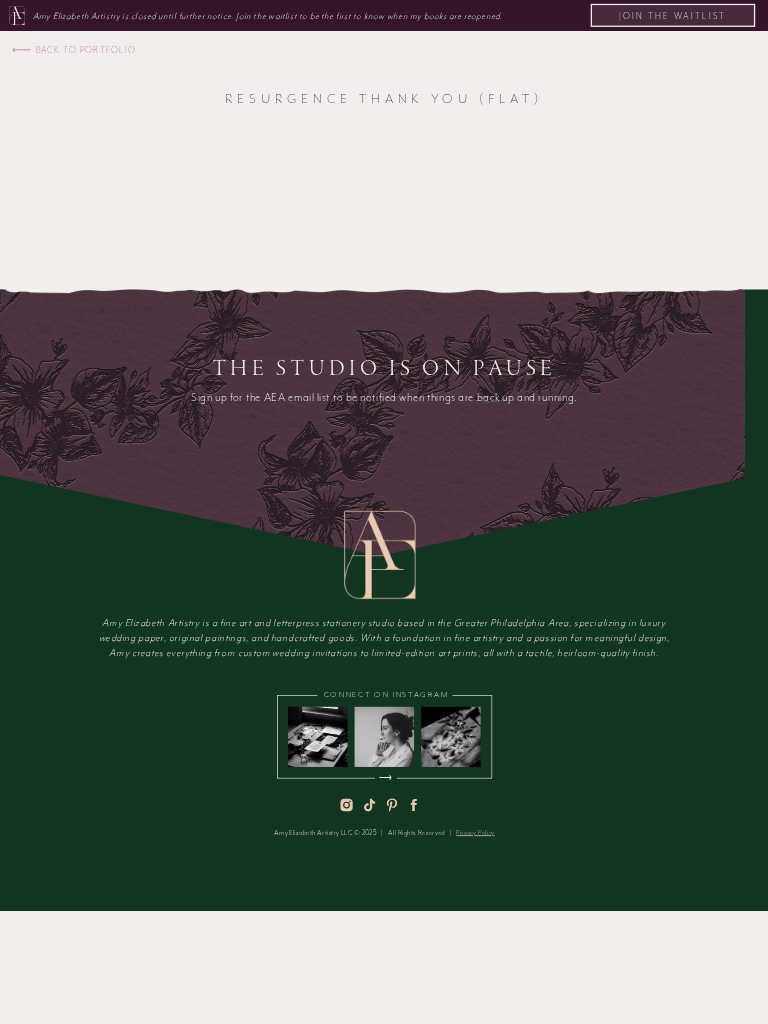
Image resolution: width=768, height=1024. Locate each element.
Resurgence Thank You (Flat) (384, 98)
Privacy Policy (475, 833)
